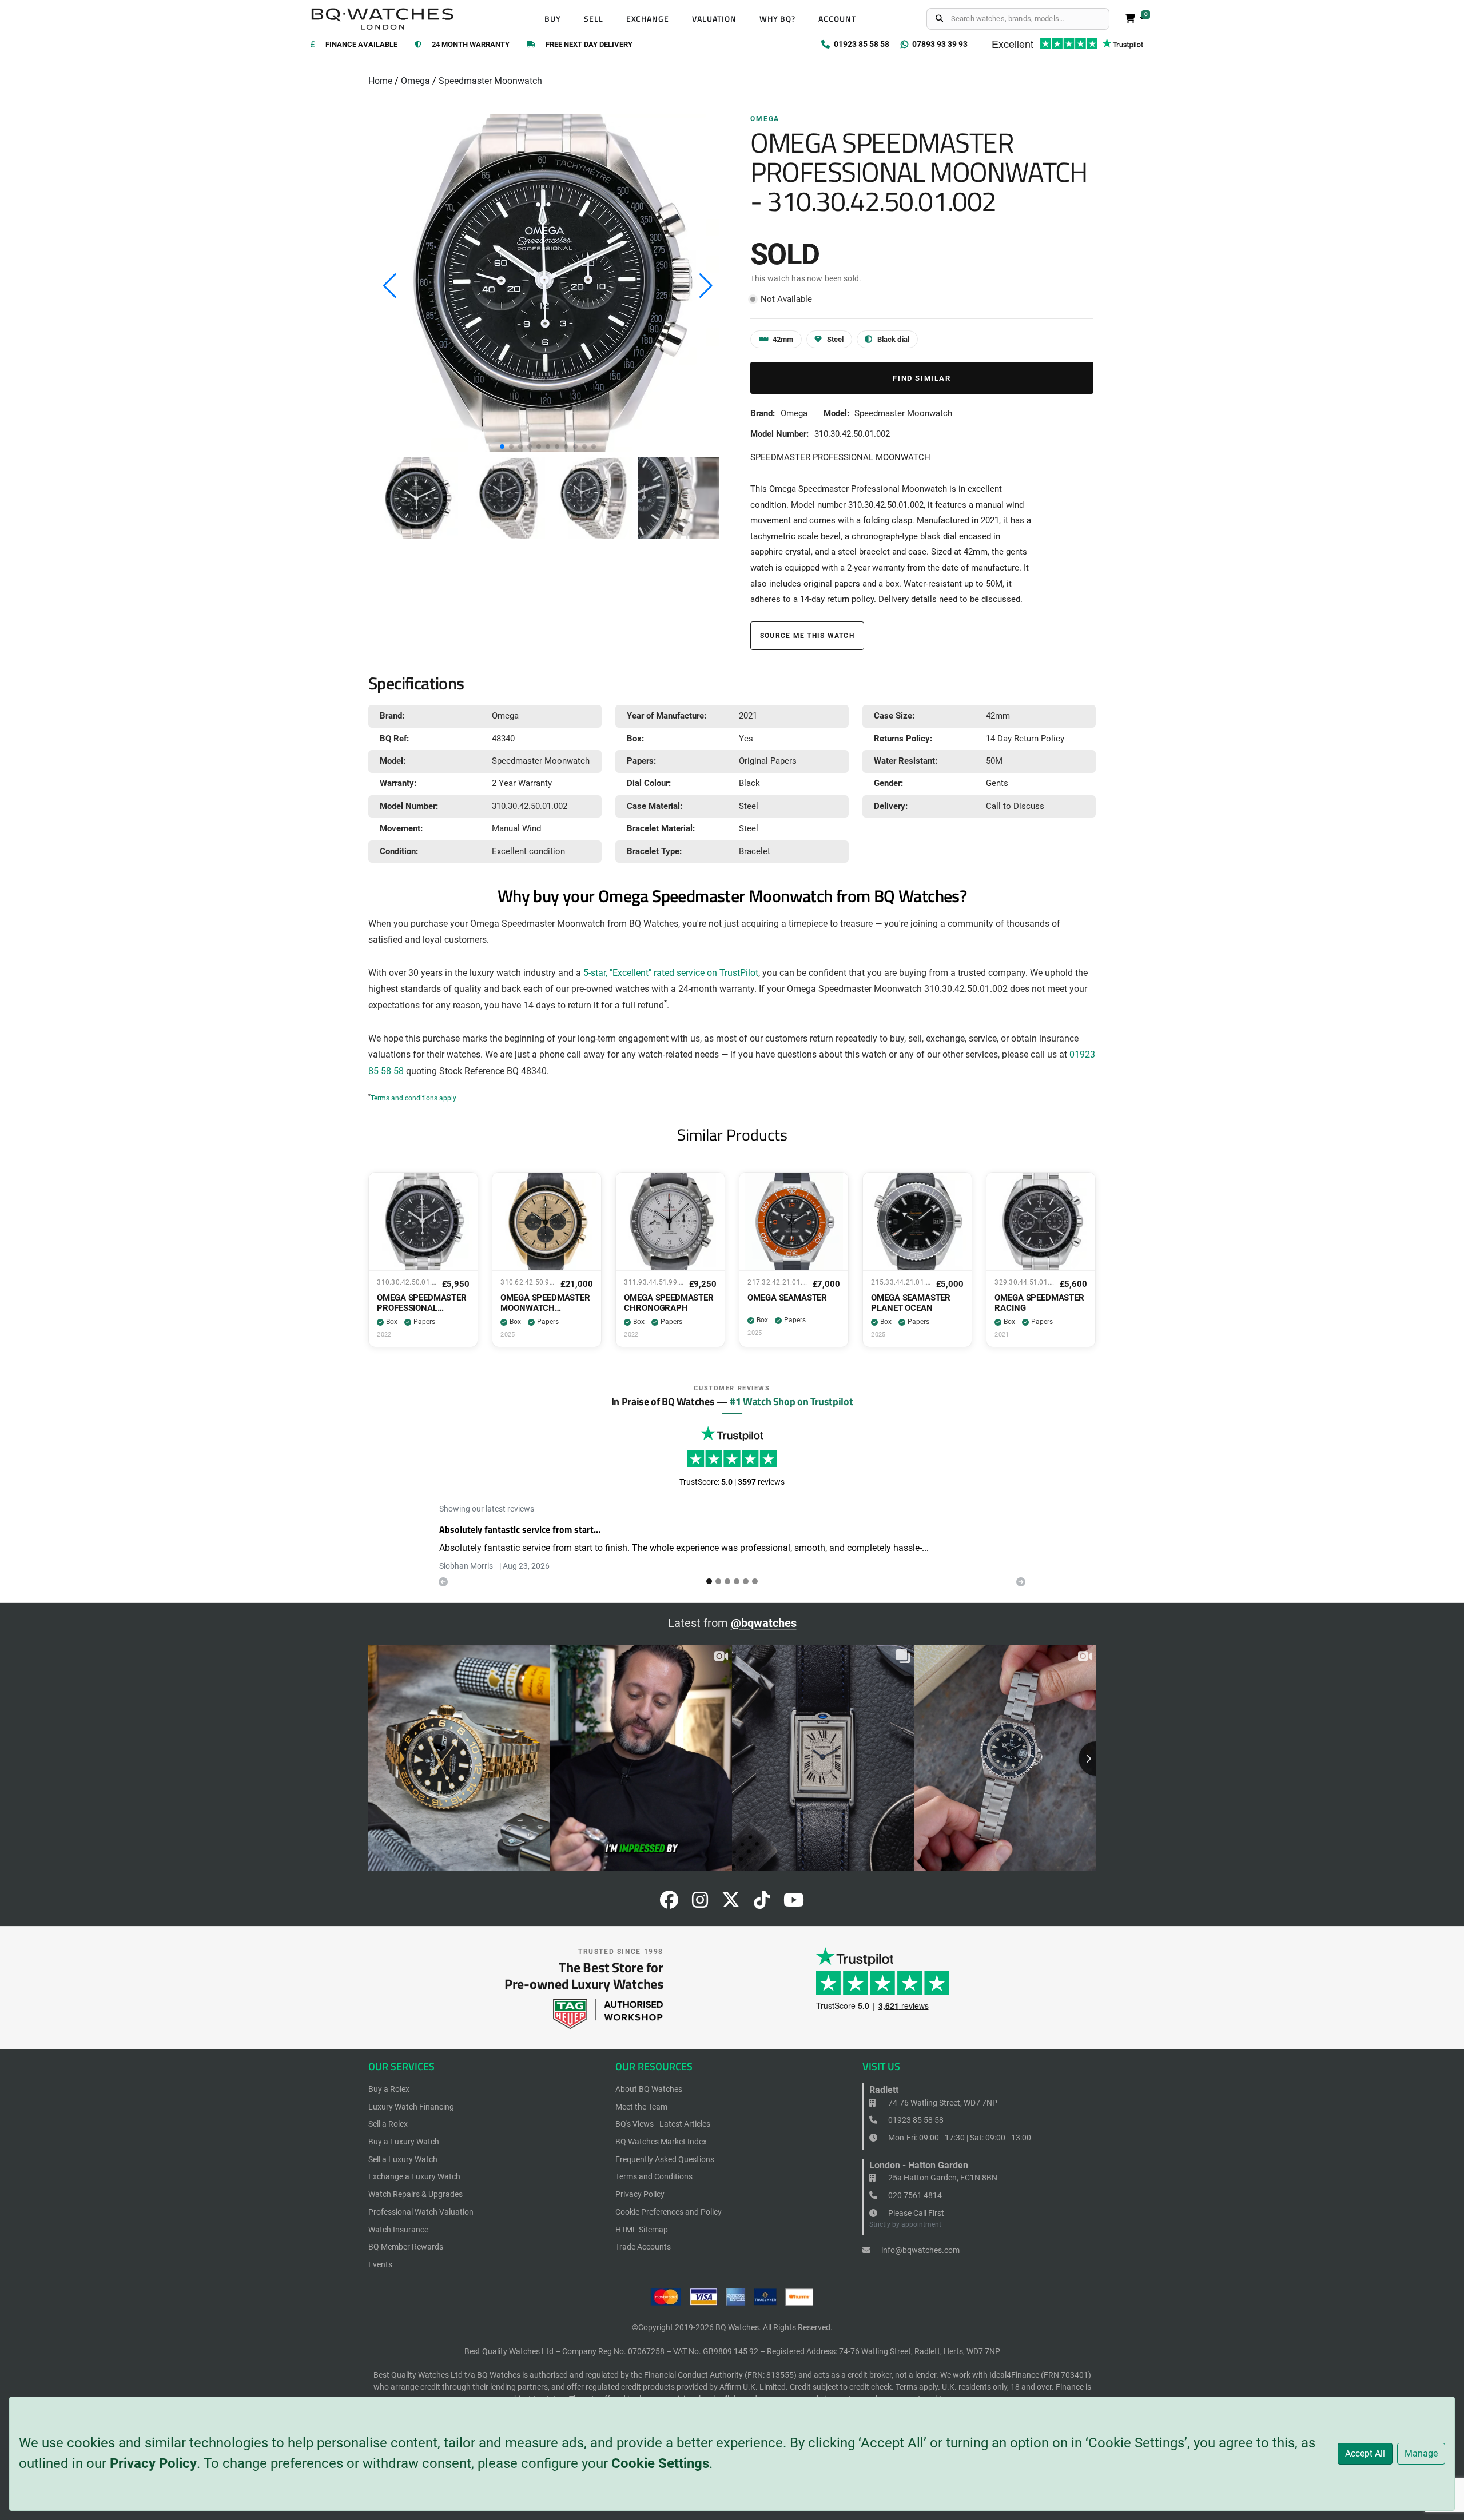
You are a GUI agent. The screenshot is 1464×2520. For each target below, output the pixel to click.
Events (380, 2264)
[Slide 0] (709, 1581)
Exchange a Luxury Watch (414, 2176)
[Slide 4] (746, 1581)
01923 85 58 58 (915, 2120)
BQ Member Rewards (406, 2247)
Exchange (648, 19)
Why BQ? (778, 19)
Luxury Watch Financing (411, 2107)
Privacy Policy (153, 2463)
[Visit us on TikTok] (762, 1903)
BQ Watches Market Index (661, 2142)
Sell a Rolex (388, 2124)
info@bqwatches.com (920, 2250)
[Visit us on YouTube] (794, 1903)
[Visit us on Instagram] (700, 1903)
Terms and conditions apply (413, 1098)
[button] (502, 446)
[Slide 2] (727, 1581)
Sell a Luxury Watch (403, 2159)
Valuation (714, 19)
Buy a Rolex (389, 2089)
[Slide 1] (718, 1581)
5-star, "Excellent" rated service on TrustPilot (671, 973)
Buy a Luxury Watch (404, 2142)
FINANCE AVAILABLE (361, 45)
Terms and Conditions (654, 2176)
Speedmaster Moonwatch (490, 81)
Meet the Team (641, 2107)
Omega (415, 81)
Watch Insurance (398, 2230)
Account (837, 19)
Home (380, 81)
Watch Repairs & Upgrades (415, 2194)
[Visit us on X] (731, 1903)
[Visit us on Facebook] (669, 1903)
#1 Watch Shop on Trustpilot (791, 1401)
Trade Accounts (643, 2247)
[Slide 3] (737, 1581)
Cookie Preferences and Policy (669, 2212)
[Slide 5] (755, 1581)
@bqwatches (764, 1623)
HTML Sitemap (642, 2230)
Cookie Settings (660, 2463)
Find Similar (922, 378)
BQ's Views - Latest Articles (663, 2124)
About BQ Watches (649, 2089)
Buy (553, 19)
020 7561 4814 (914, 2195)
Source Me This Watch (807, 635)
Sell (594, 19)
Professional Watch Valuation (421, 2212)
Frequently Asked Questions (665, 2159)
